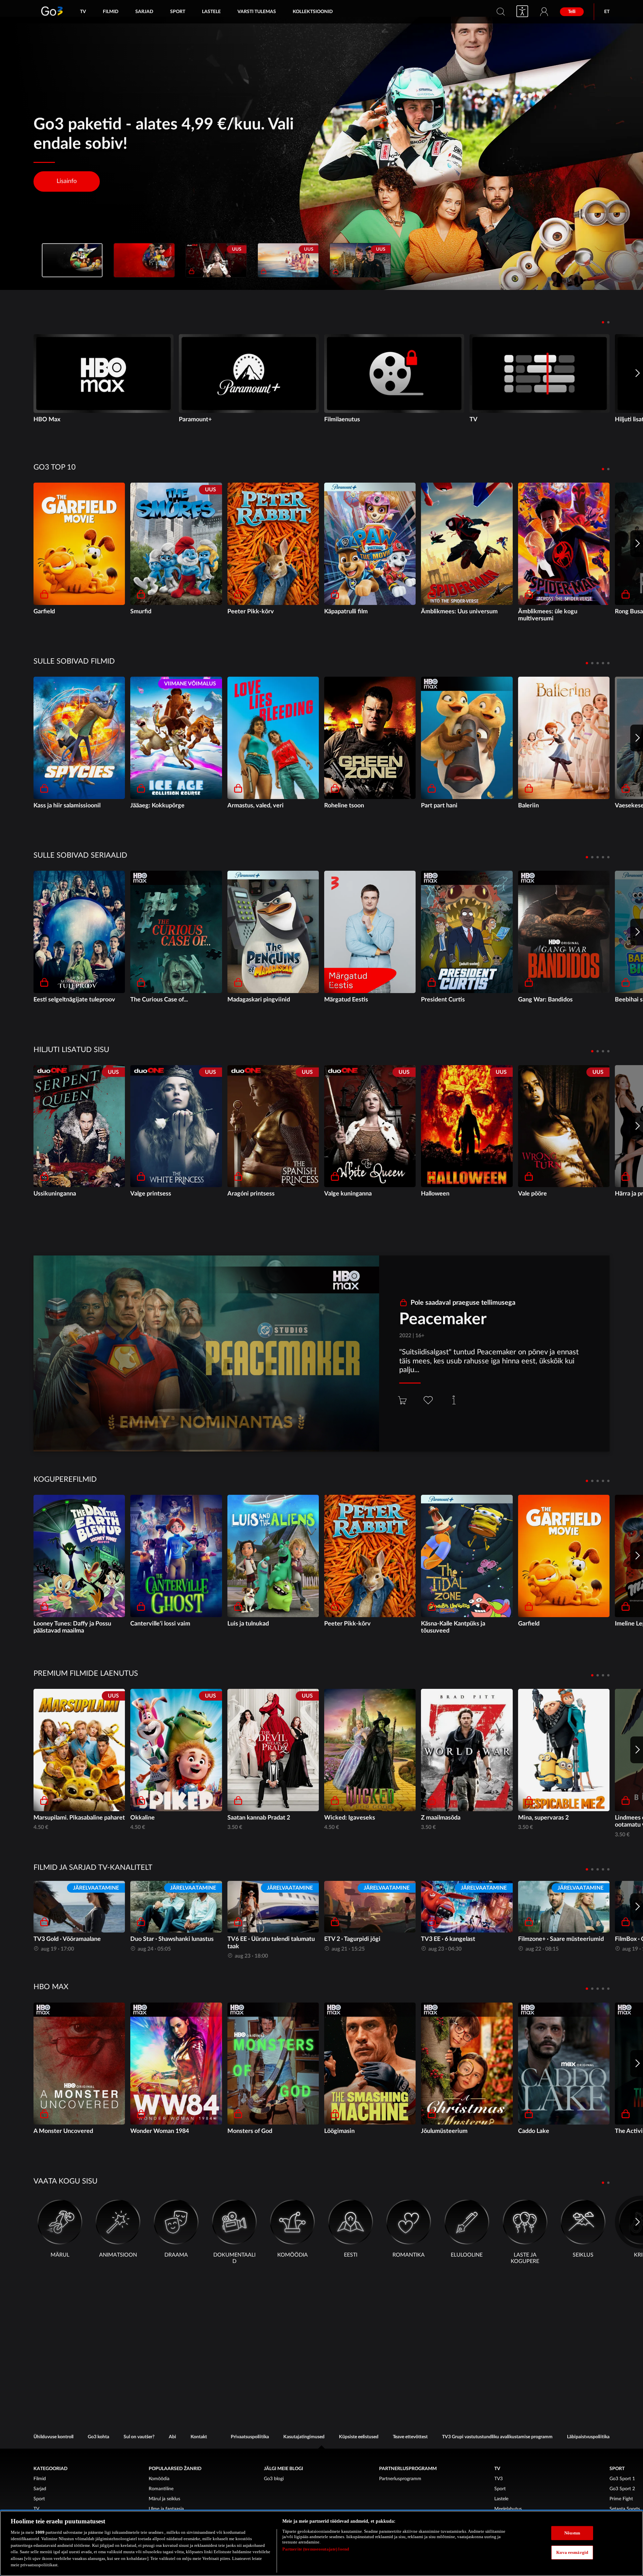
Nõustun (572, 2533)
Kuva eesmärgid (572, 2552)
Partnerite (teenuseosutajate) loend (316, 2549)
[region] (321, 2543)
